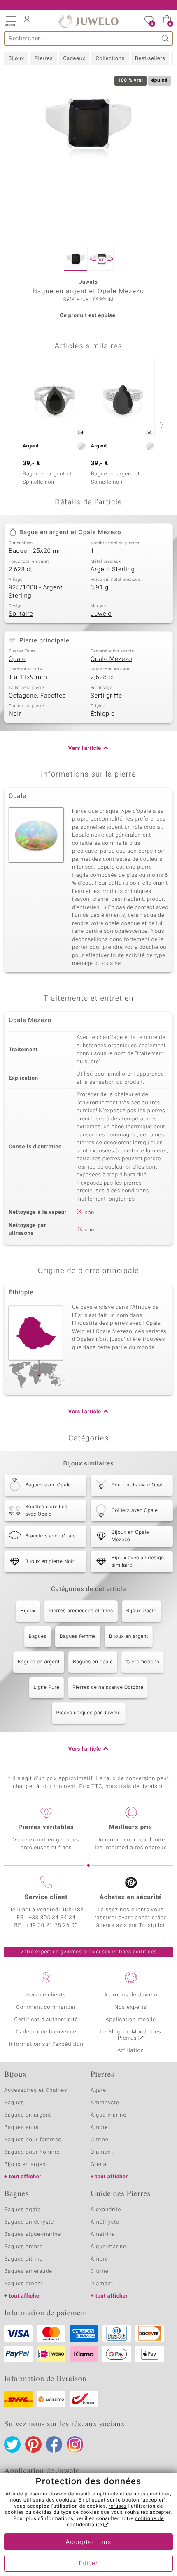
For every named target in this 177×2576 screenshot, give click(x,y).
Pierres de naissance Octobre (108, 1688)
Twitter (12, 2444)
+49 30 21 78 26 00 (52, 1926)
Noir (15, 714)
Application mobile (131, 2020)
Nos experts (131, 2007)
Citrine (99, 2140)
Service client (46, 1897)
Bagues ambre (23, 2247)
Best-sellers (150, 59)
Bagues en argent (39, 1662)
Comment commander (46, 2007)
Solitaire (21, 614)
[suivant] (161, 426)
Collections (110, 59)
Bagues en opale (93, 1662)
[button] (10, 21)
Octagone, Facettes (37, 696)
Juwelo (101, 614)
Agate (98, 2090)
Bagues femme (78, 1637)
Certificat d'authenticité (46, 2020)
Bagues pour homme (32, 2152)
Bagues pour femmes (33, 2140)
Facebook (54, 2444)
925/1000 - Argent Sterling (36, 592)
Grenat (100, 2164)
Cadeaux (74, 59)
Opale (17, 659)
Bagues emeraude (28, 2271)
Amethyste (105, 2103)
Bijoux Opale (141, 1611)
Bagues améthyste (29, 2222)
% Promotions (143, 1662)
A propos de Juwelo (131, 1995)
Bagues (38, 1637)
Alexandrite (106, 2210)
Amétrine (103, 2234)
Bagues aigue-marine (33, 2234)
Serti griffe (106, 696)
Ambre (99, 2127)
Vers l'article (85, 748)
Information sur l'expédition (46, 2044)
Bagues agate (22, 2210)
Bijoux (16, 59)
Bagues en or (22, 2127)
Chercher (166, 38)
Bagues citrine (23, 2259)
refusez (118, 2506)
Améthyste (105, 2222)
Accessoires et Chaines (36, 2090)
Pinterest (33, 2444)
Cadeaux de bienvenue (46, 2032)
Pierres (44, 59)
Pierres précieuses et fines (81, 1611)
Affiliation (131, 2051)
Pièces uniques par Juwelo (89, 1713)
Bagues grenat (24, 2284)
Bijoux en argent (129, 1637)
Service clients (46, 1995)
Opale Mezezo (111, 659)
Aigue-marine (108, 2115)
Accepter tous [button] (88, 2542)
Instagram (75, 2444)
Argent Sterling (113, 570)
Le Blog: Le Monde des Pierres (131, 2035)
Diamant (102, 2152)
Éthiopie (102, 714)
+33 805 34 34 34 (52, 1918)
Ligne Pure (47, 1688)
